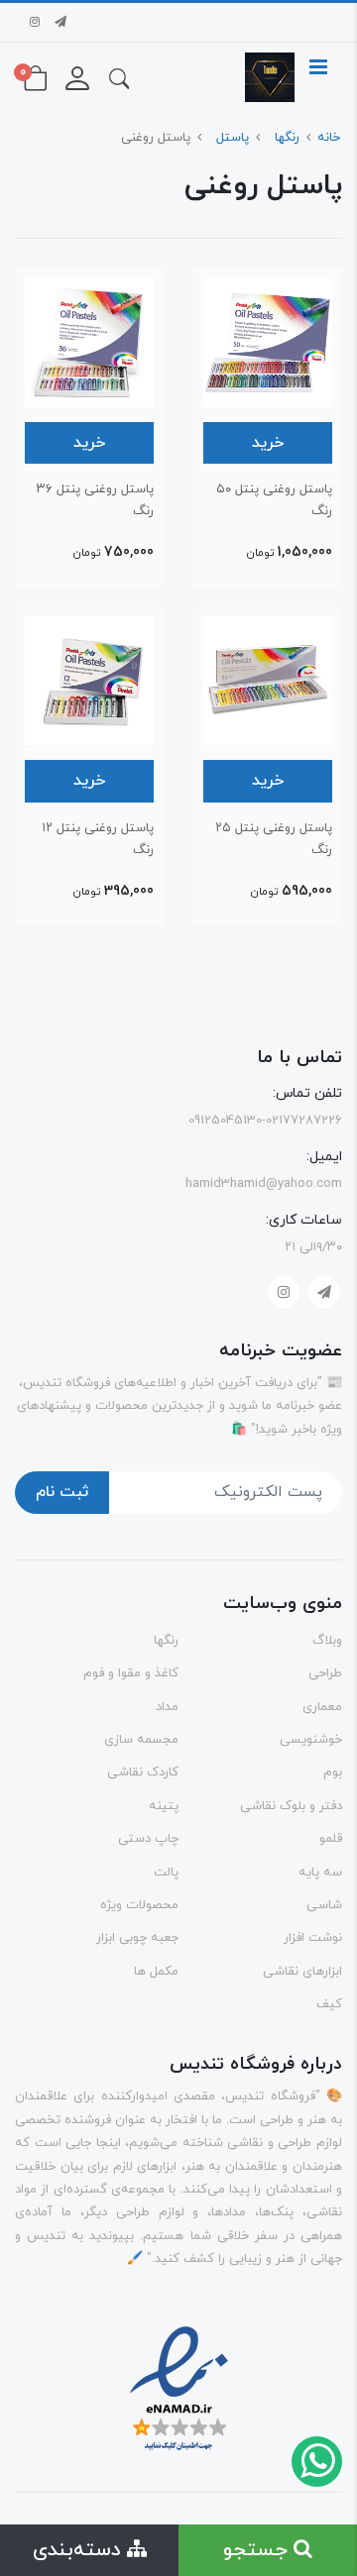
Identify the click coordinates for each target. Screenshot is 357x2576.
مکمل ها (156, 1972)
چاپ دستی (148, 1839)
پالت (166, 1873)
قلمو (331, 1839)
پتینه (164, 1806)
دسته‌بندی (80, 2550)
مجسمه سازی (141, 1740)
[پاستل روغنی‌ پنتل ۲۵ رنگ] (268, 680)
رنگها (166, 1641)
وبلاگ (327, 1641)
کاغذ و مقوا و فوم (131, 1673)
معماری (322, 1707)
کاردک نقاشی (143, 1772)
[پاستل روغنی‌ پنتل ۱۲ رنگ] (89, 680)
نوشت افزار (313, 1938)
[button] (119, 77)
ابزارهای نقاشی (302, 1972)
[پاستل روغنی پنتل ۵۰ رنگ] (268, 341)
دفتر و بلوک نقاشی (291, 1806)
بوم (333, 1772)
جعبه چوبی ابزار (137, 1938)
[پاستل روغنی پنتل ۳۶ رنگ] (89, 341)
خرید (268, 443)
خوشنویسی (311, 1740)
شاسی (324, 1905)
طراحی (325, 1673)
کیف (329, 2004)
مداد (167, 1707)
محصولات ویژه (139, 1905)
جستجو (258, 2550)
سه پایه (320, 1873)
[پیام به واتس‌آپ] (316, 2460)
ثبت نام (62, 1492)
